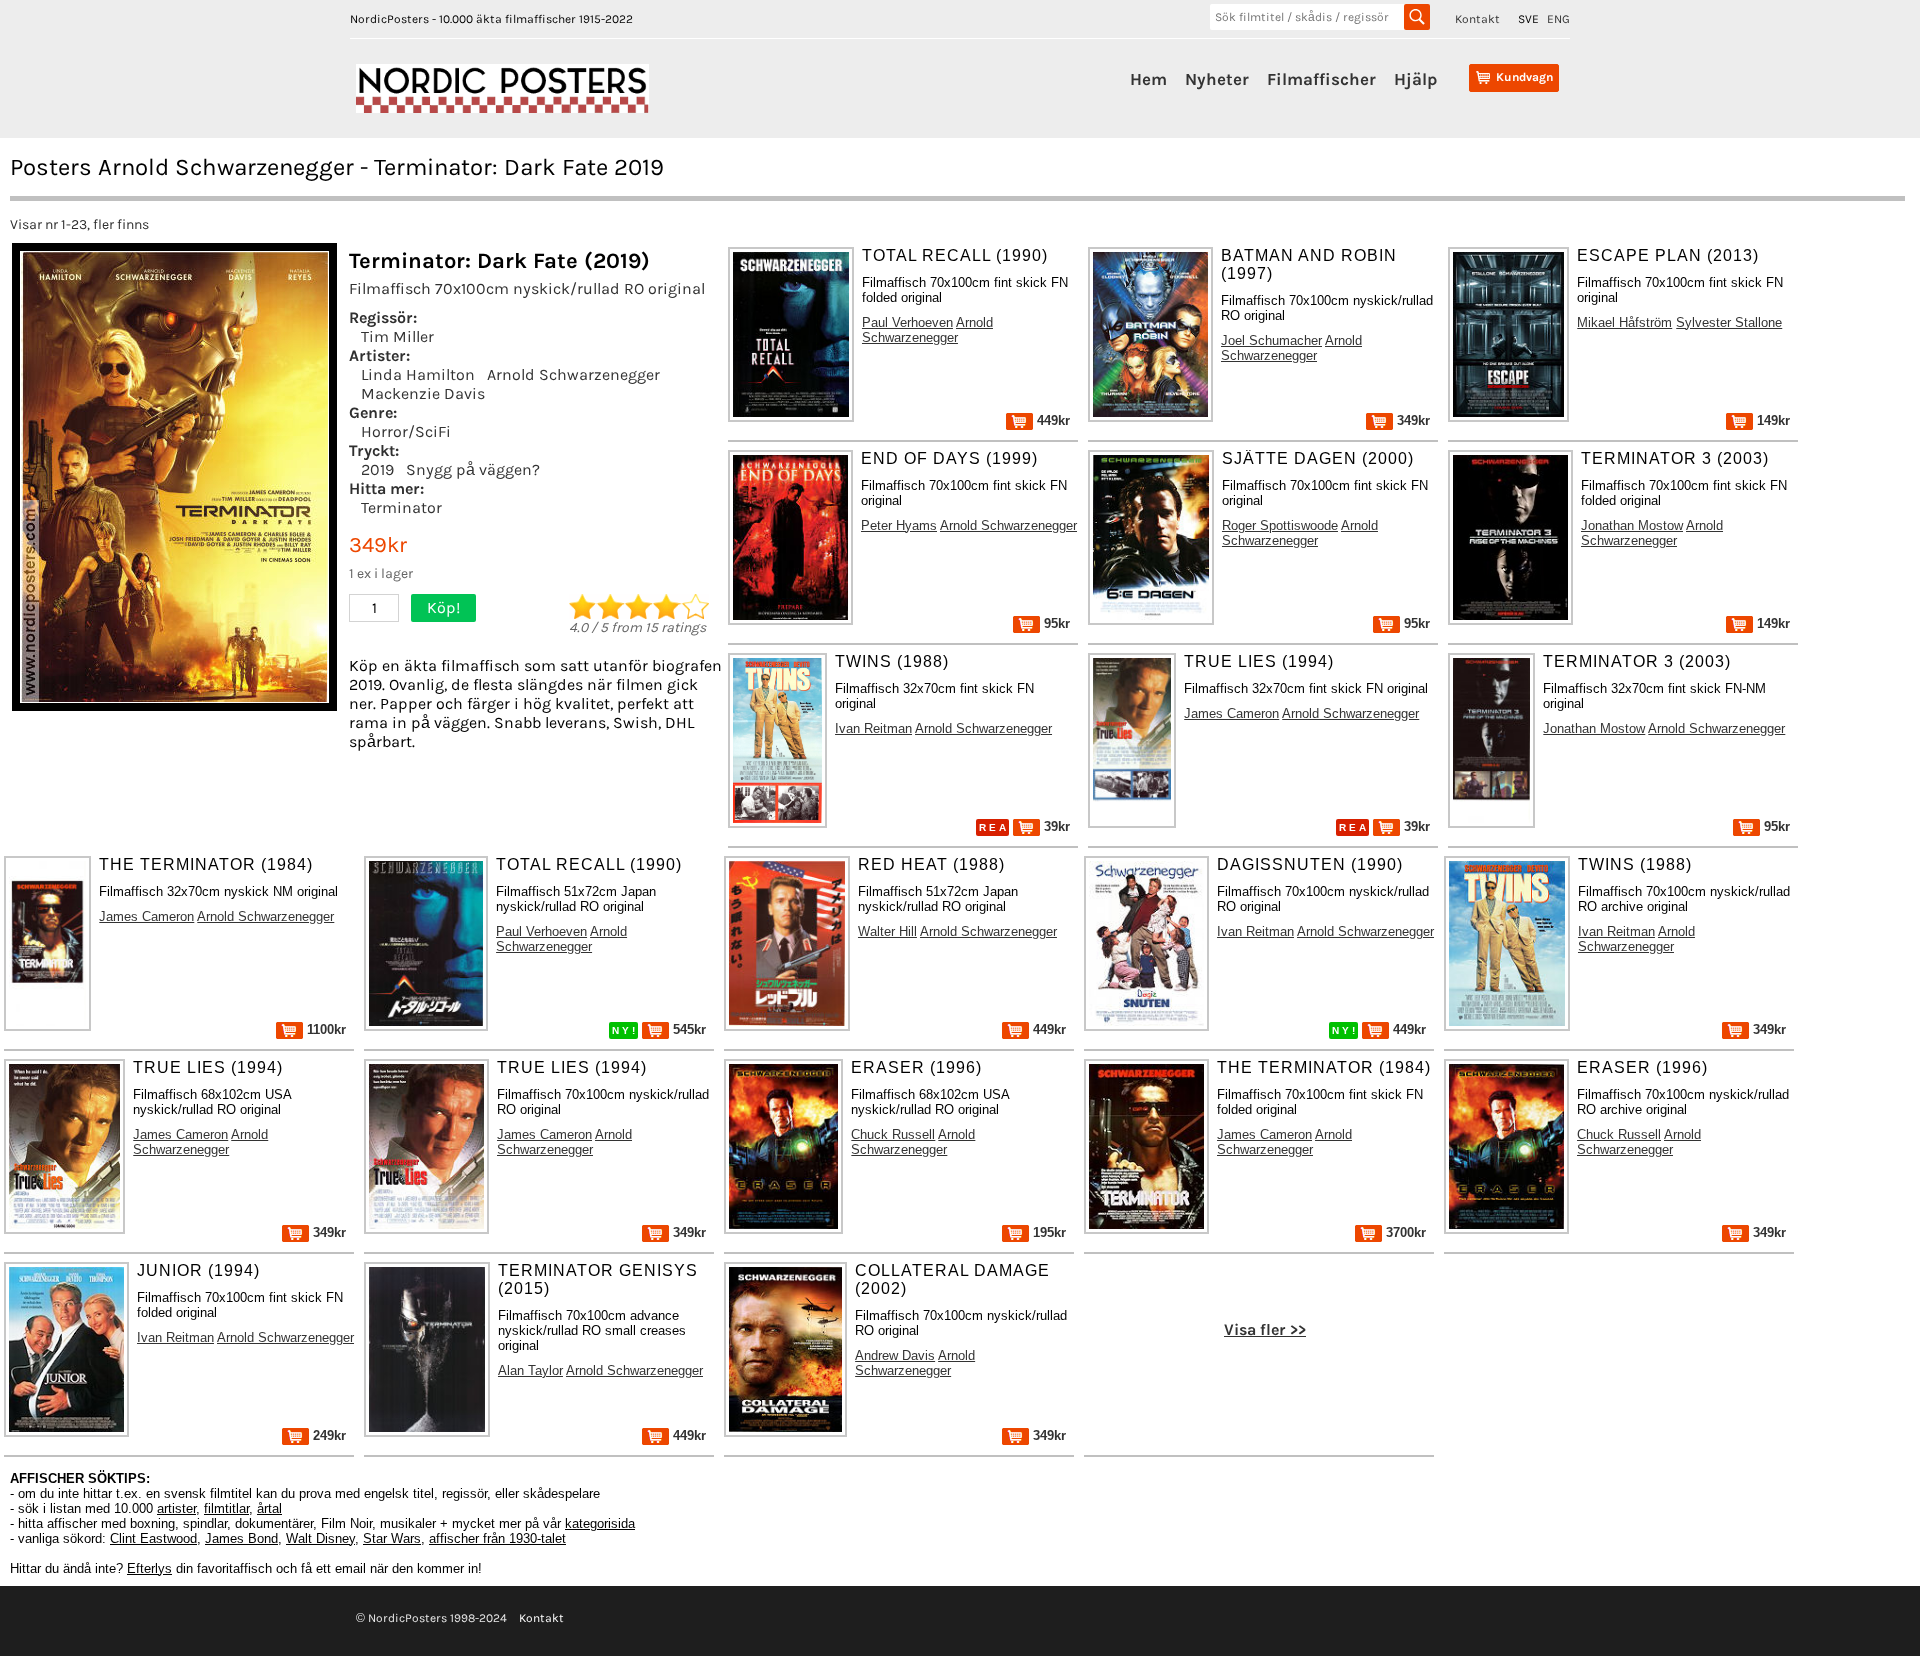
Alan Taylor (530, 1370)
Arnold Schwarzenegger (573, 374)
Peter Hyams (899, 525)
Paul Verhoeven (907, 322)
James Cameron (1231, 713)
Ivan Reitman (873, 728)
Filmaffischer (1321, 79)
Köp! (443, 607)
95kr (1055, 623)
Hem (1148, 79)
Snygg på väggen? (473, 469)
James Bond (241, 1538)
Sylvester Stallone (1729, 322)
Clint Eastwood (153, 1538)
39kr (1055, 826)
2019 (377, 469)
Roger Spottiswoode (1280, 525)
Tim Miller (397, 336)
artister (176, 1508)
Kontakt (1477, 19)
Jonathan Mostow (1632, 525)
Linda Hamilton (418, 374)
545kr (687, 1029)
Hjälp (1415, 79)
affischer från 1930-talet (497, 1538)
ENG (1558, 19)
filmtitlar (226, 1508)
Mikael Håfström (1624, 322)
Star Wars (392, 1538)
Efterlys (149, 1568)
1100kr (324, 1029)
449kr (1051, 420)
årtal (269, 1508)
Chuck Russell (893, 1134)
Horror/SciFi (406, 431)
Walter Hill (887, 931)
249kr (327, 1435)
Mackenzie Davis (423, 393)
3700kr (1404, 1232)
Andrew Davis (895, 1355)
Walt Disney (320, 1538)
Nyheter (1217, 79)
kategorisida (600, 1523)
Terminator (401, 507)
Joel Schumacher (1271, 340)
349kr (1411, 420)
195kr (1047, 1232)
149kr (1771, 420)
